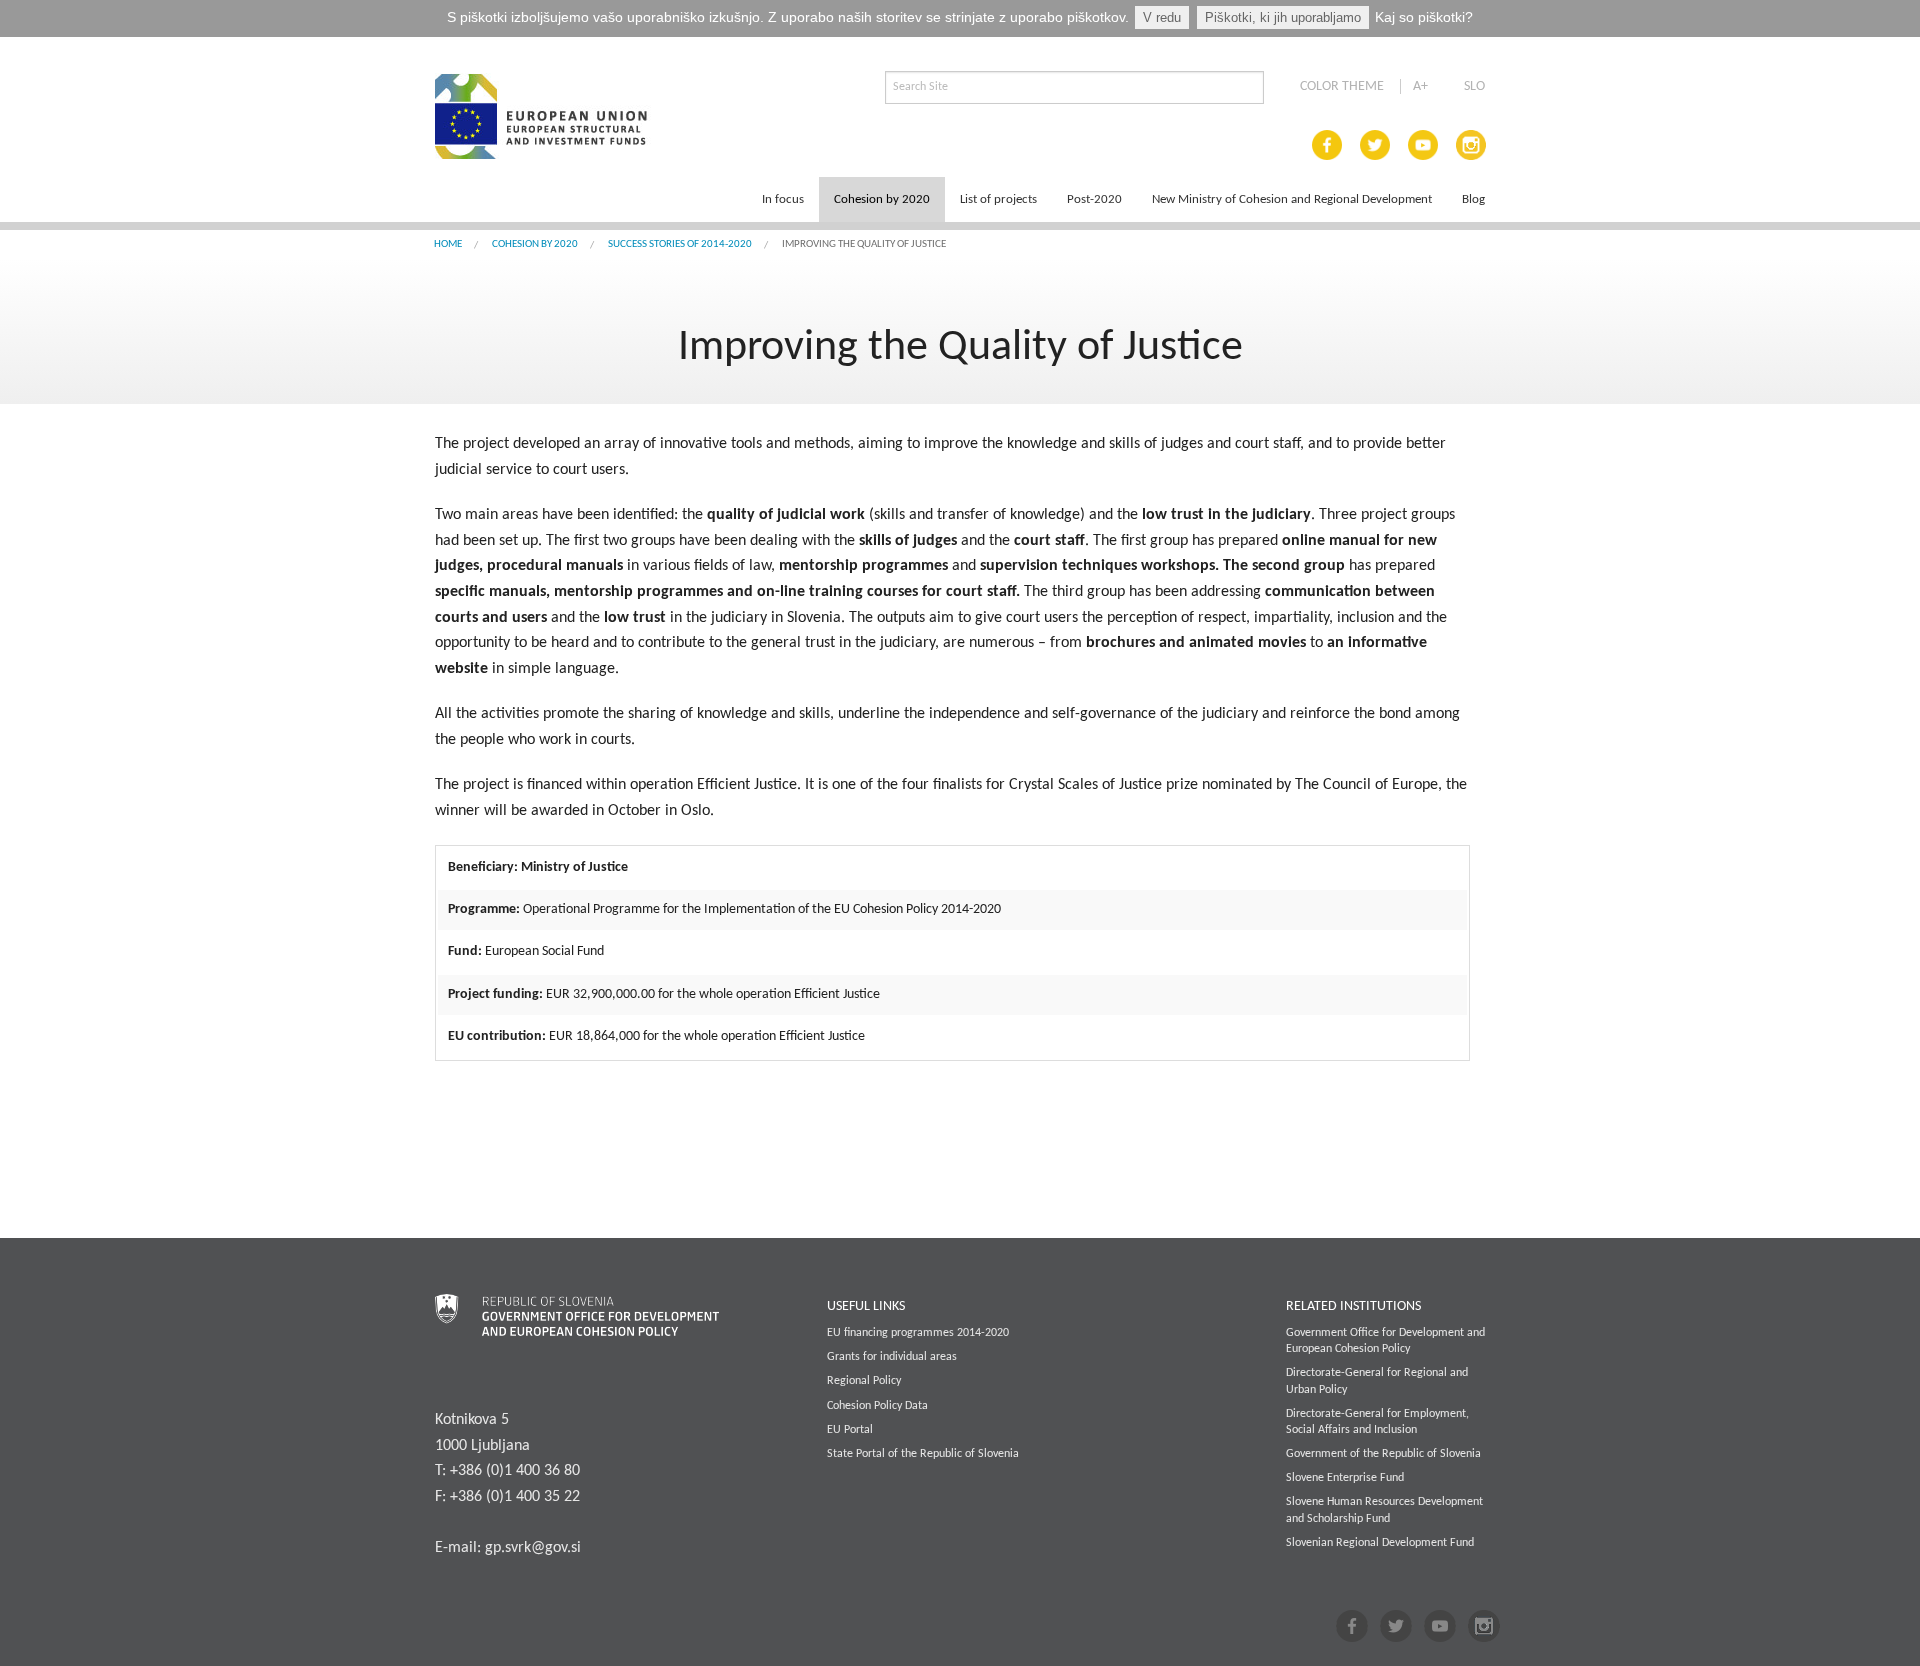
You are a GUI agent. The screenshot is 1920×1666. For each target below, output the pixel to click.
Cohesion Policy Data (877, 1406)
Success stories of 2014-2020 (680, 244)
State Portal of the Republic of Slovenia (923, 1454)
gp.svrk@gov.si (533, 1548)
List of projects (998, 199)
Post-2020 (1094, 199)
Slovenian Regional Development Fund (1380, 1543)
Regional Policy (864, 1381)
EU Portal (850, 1430)
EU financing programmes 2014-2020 (918, 1333)
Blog (1473, 199)
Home (448, 244)
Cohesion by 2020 (882, 199)
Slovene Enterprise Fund (1345, 1478)
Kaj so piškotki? (1424, 17)
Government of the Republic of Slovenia (1383, 1454)
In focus (783, 199)
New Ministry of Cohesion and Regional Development (1292, 199)
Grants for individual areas (892, 1357)
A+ (1420, 86)
